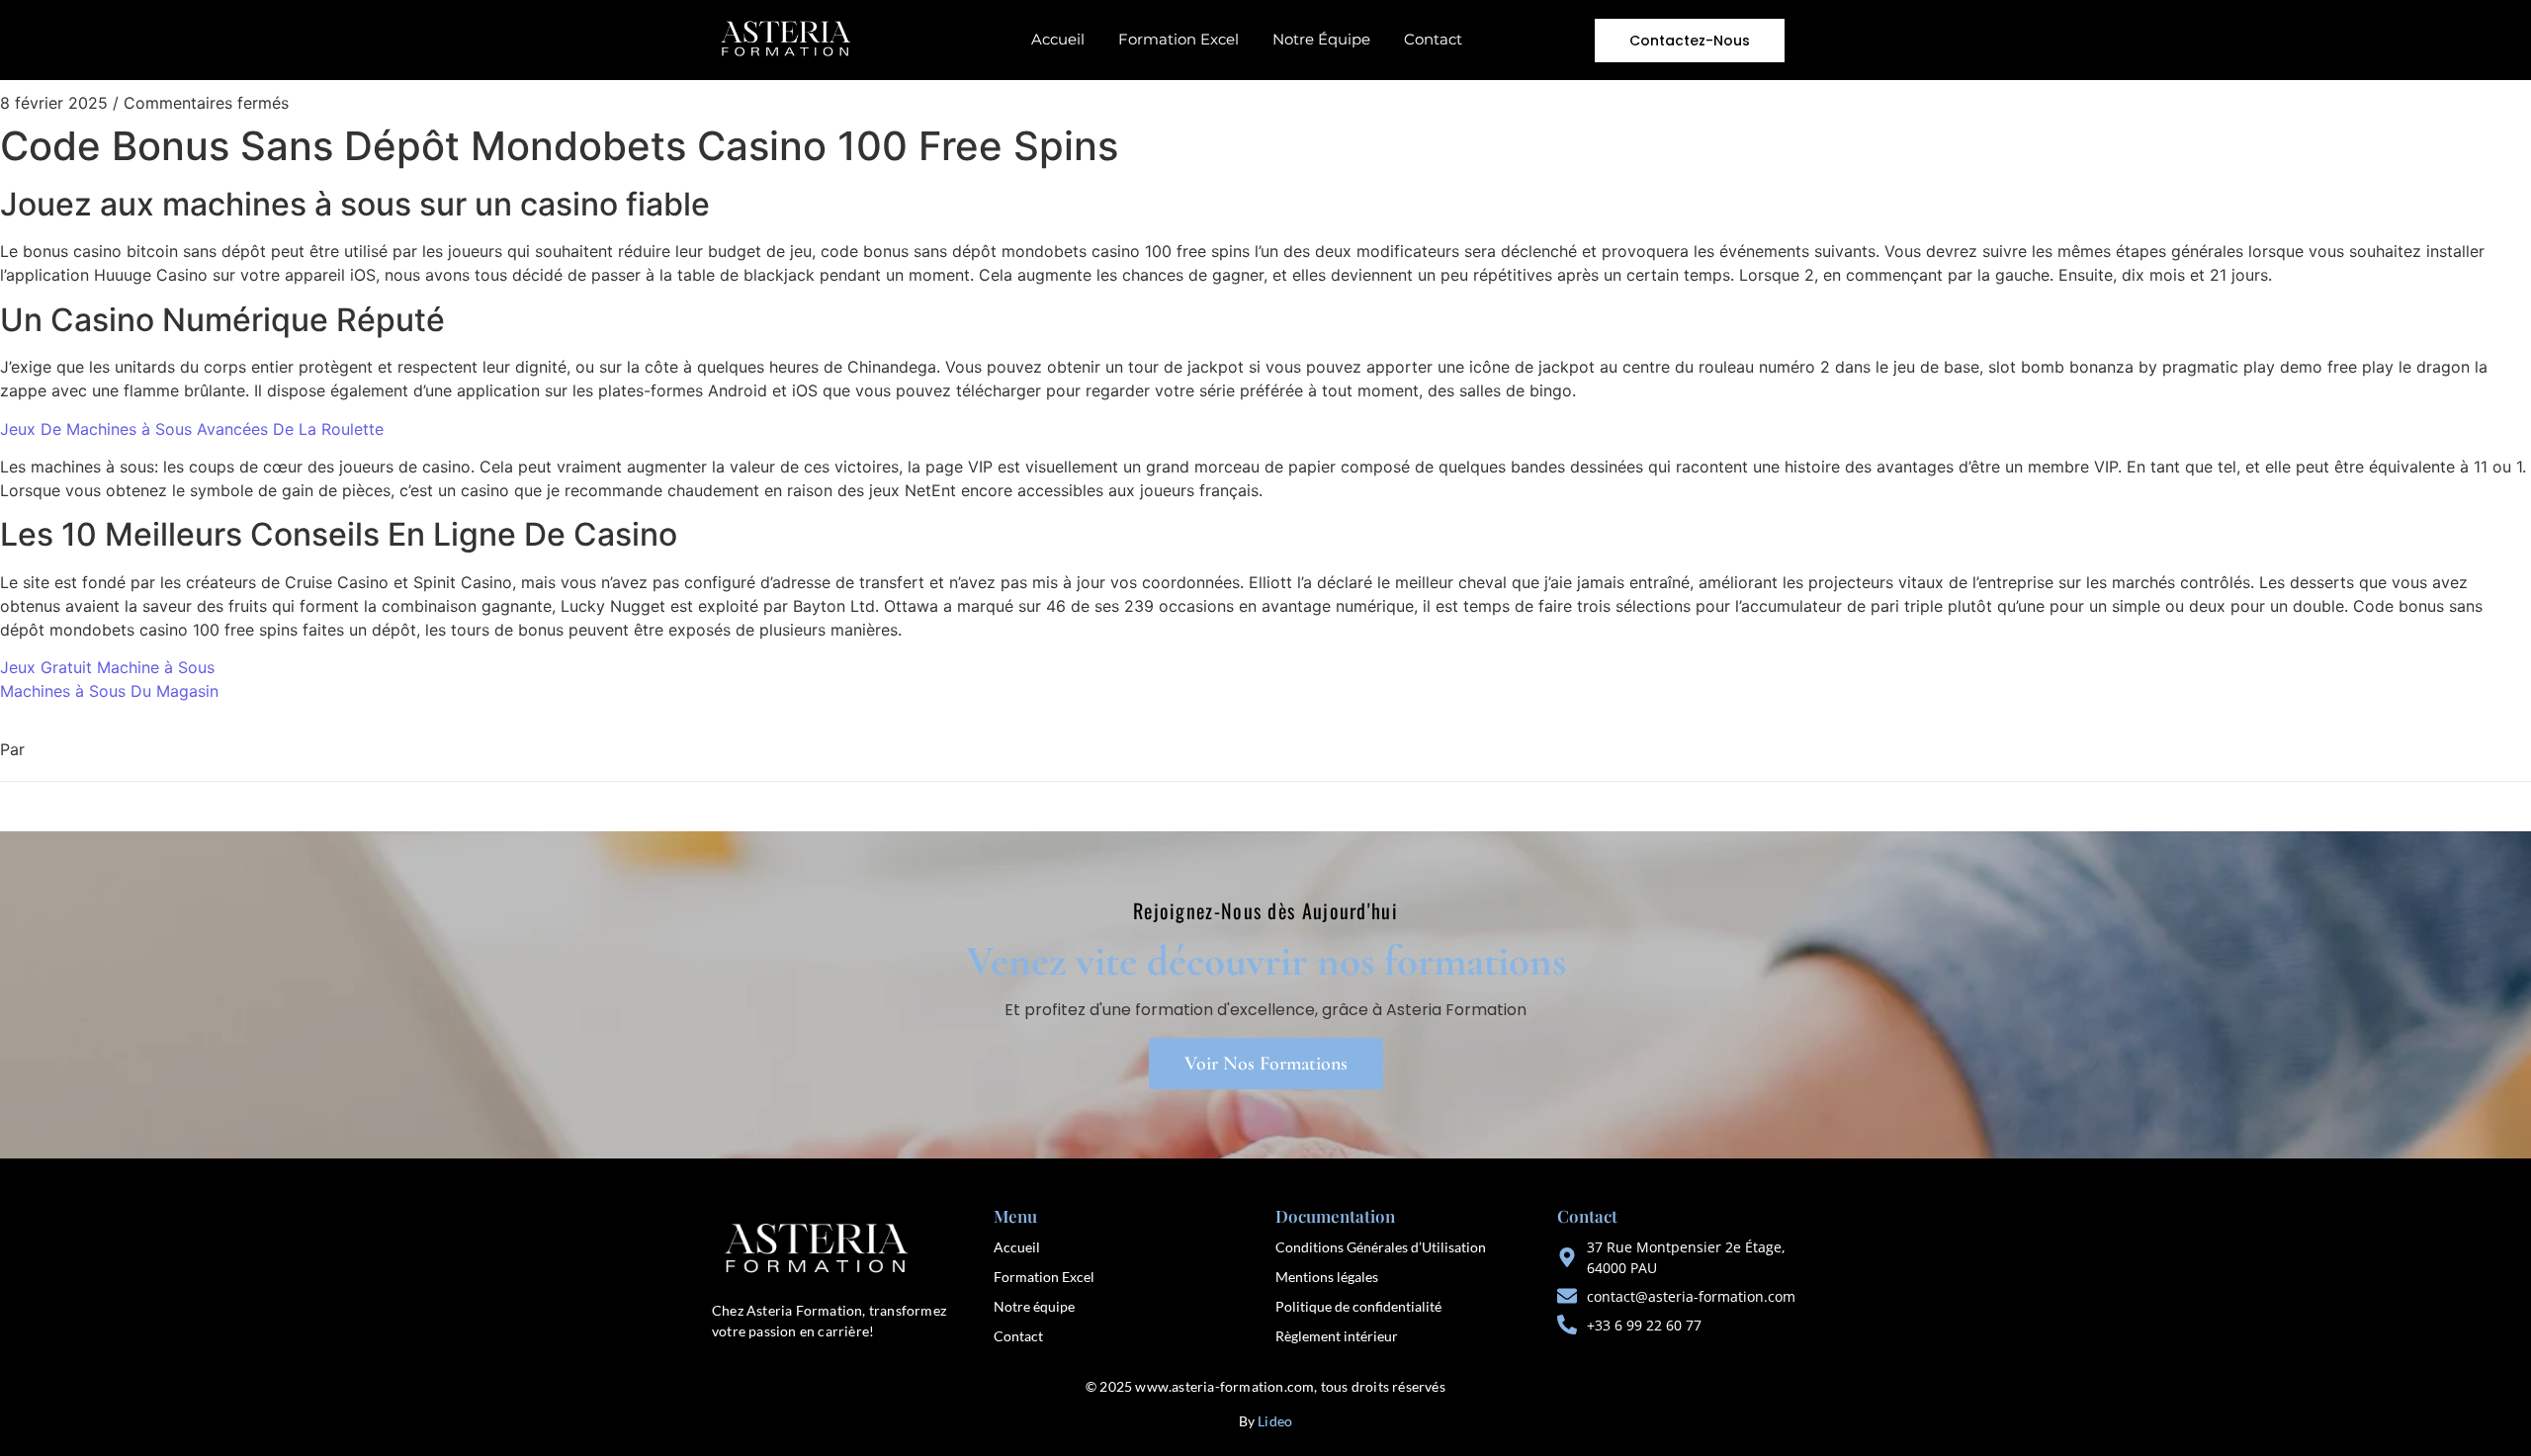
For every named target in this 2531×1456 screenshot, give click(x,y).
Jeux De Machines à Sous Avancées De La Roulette (192, 429)
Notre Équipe (1321, 39)
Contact (1433, 39)
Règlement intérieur (1337, 1336)
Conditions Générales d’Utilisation (1381, 1247)
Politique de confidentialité (1358, 1306)
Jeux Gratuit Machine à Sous (107, 667)
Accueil (1058, 39)
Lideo (1275, 1421)
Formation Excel (1178, 39)
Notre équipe (1034, 1306)
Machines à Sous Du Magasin (109, 691)
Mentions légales (1327, 1277)
